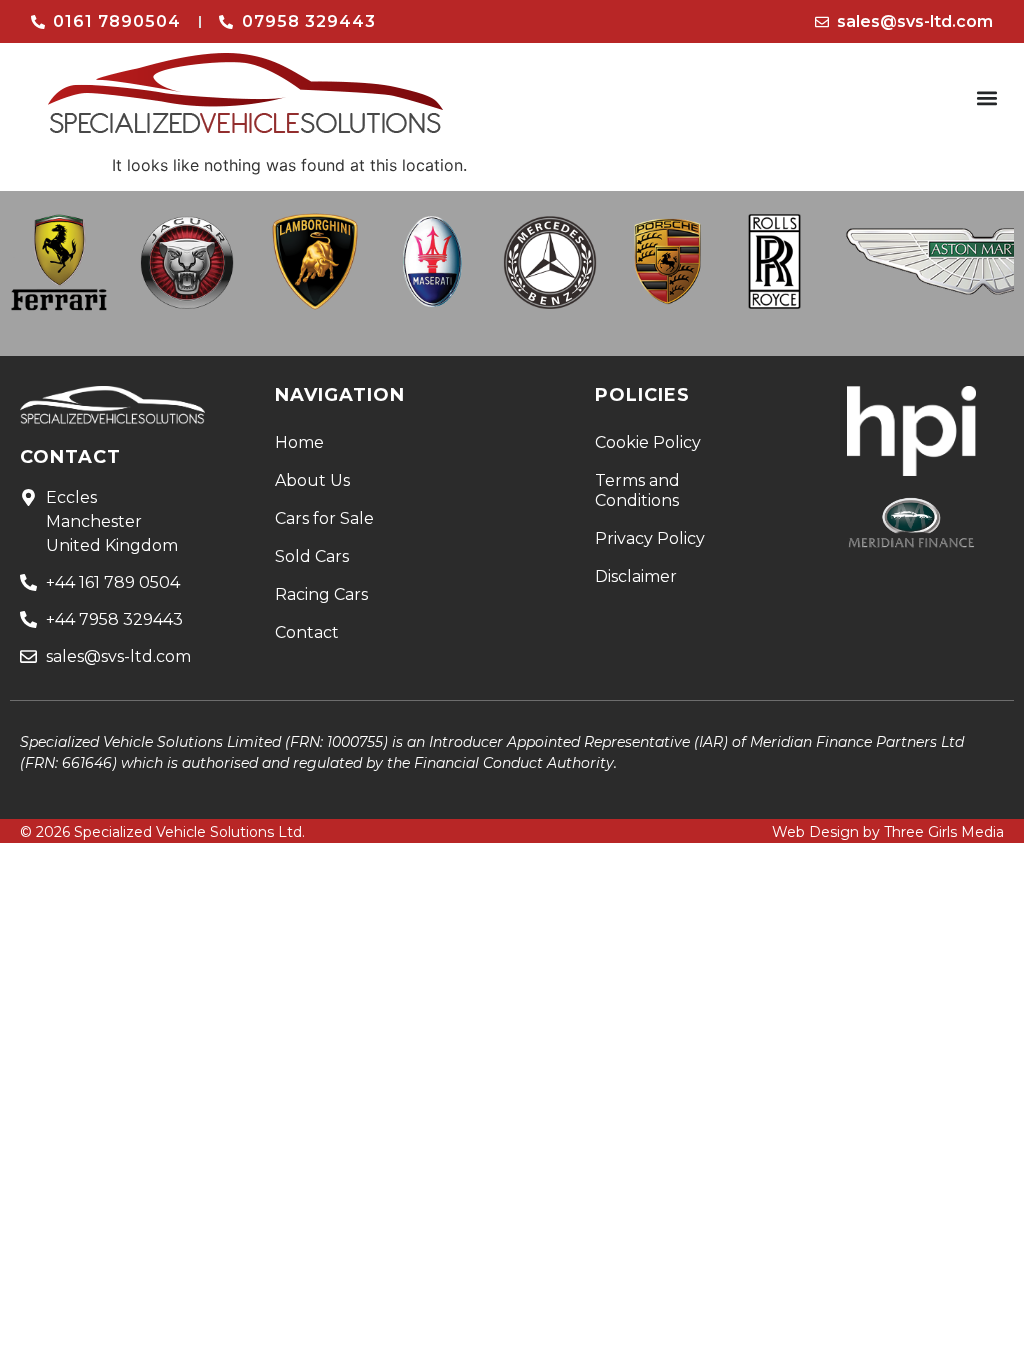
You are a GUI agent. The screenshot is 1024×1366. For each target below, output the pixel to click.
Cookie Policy (648, 442)
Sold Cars (312, 556)
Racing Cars (321, 594)
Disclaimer (636, 576)
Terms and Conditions (637, 490)
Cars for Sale (324, 518)
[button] (987, 98)
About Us (312, 480)
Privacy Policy (650, 538)
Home (299, 442)
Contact (307, 632)
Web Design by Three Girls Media (888, 832)
